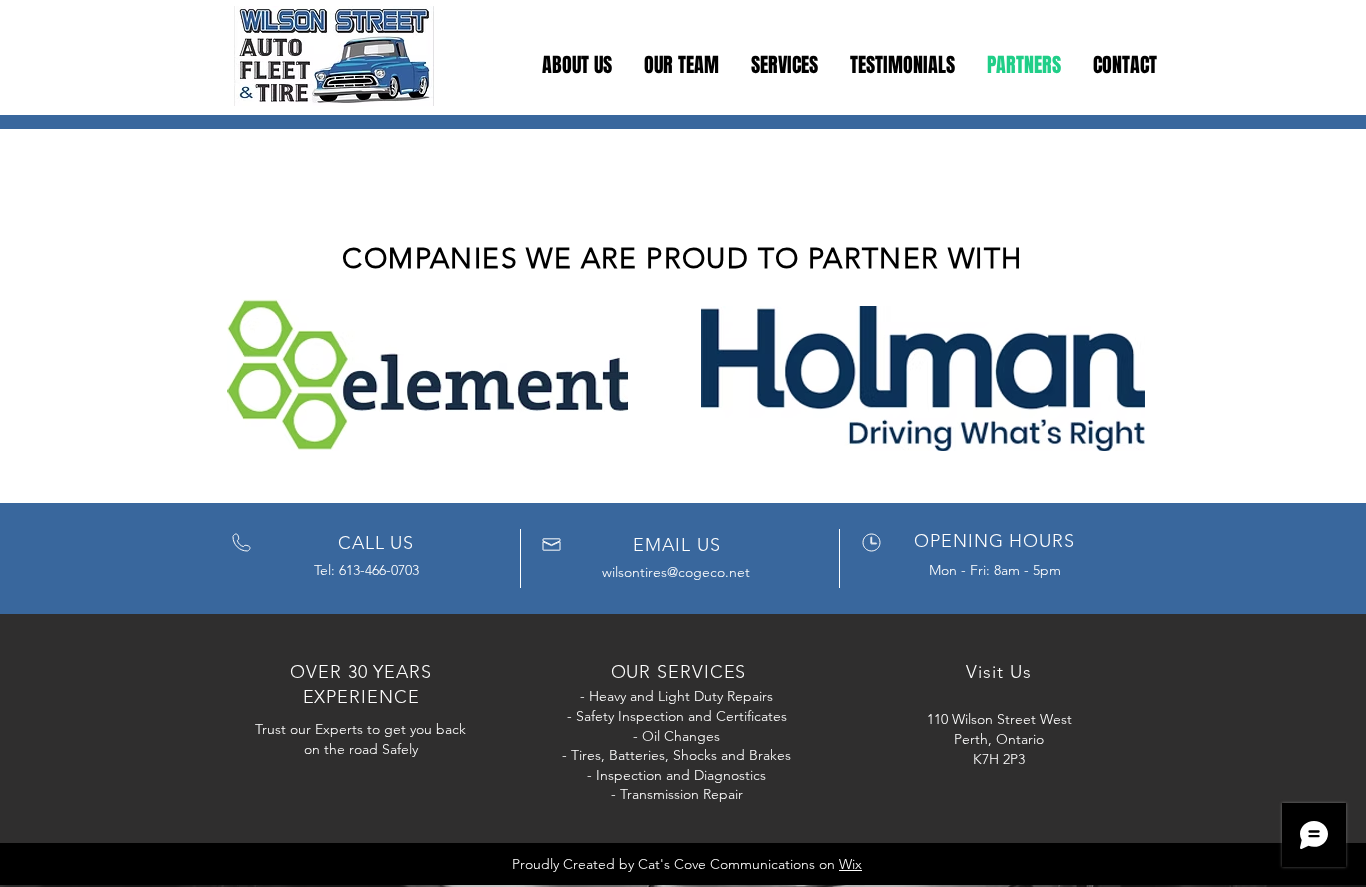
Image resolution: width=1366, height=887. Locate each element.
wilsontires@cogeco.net (676, 572)
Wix (850, 864)
